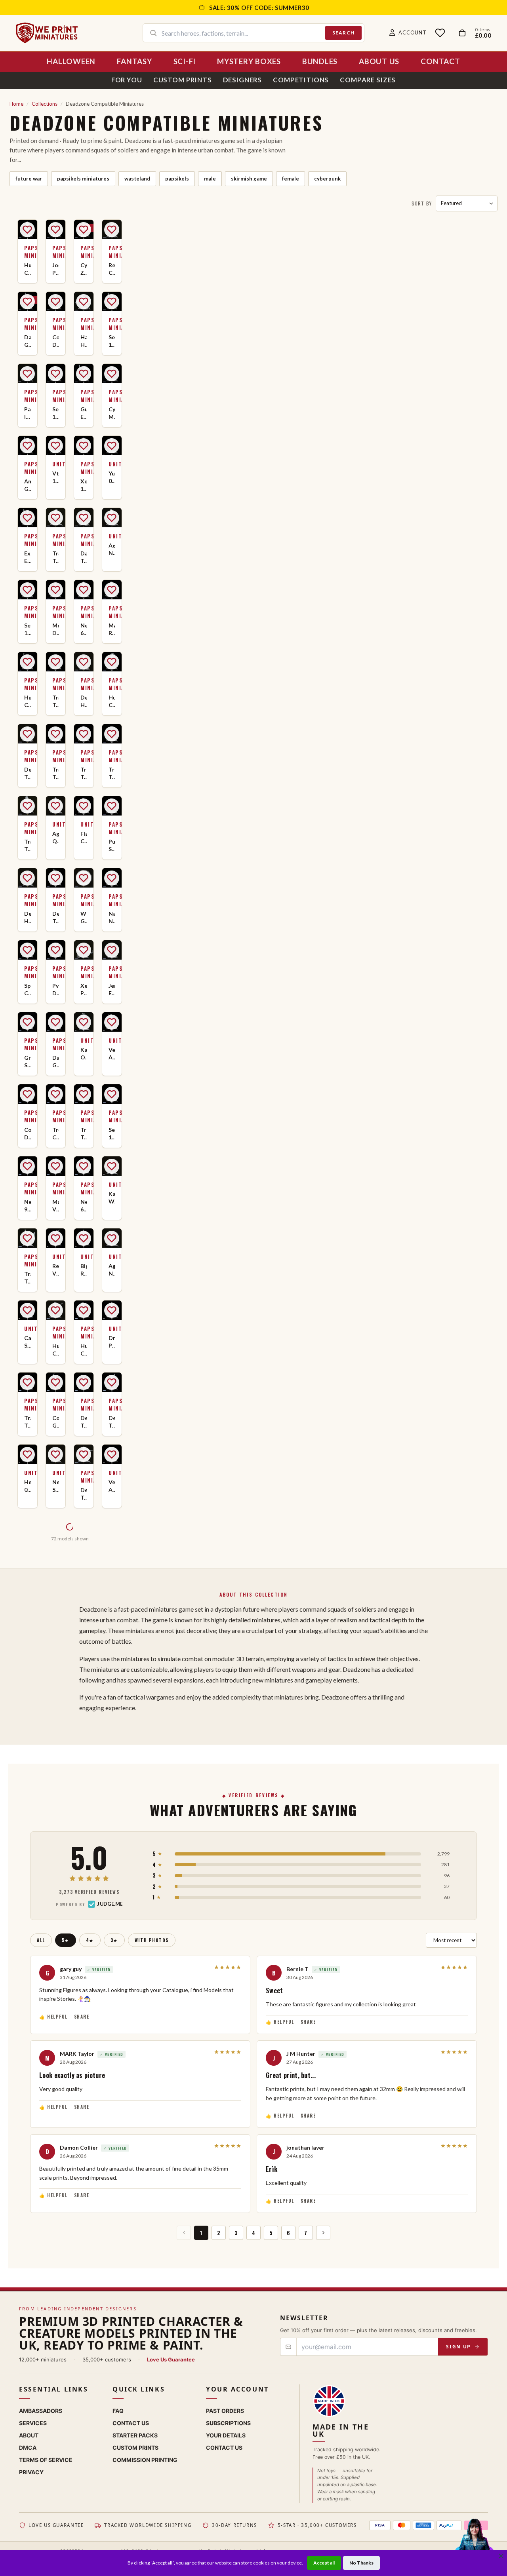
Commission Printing (145, 2460)
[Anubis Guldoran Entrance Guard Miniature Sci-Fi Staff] (28, 468)
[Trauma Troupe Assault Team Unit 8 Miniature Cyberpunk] (28, 1260)
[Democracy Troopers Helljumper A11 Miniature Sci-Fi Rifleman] (84, 1476)
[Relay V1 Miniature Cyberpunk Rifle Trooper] (56, 1260)
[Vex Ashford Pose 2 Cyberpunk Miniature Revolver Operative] (112, 1476)
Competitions (301, 80)
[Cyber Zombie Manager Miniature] (84, 251)
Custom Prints (183, 80)
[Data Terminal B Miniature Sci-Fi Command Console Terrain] (84, 540)
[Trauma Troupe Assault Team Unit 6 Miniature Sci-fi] (56, 684)
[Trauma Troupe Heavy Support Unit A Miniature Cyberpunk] (56, 540)
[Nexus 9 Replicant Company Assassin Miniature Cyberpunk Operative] (28, 1188)
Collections (45, 104)
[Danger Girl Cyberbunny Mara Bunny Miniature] (28, 323)
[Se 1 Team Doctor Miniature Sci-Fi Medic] (112, 1116)
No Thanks (361, 2563)
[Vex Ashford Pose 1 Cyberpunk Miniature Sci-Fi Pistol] (112, 1044)
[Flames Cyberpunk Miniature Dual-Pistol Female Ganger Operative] (84, 828)
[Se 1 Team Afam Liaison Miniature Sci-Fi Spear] (112, 323)
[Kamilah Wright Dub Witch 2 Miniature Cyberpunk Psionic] (112, 1188)
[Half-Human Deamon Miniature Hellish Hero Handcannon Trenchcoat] (84, 323)
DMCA (28, 2448)
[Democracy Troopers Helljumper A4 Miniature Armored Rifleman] (84, 1404)
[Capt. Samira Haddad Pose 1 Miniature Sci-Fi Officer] (28, 1332)
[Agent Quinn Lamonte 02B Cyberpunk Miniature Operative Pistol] (56, 828)
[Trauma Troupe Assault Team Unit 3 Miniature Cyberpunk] (84, 1116)
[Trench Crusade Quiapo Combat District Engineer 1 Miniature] (56, 1116)
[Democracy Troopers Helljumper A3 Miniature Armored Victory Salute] (112, 1404)
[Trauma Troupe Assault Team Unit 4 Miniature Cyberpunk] (112, 756)
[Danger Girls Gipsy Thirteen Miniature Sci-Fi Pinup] (56, 1044)
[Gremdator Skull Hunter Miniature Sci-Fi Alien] (28, 1044)
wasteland (137, 179)
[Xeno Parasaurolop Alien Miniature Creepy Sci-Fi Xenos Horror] (84, 972)
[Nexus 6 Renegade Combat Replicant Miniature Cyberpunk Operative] (84, 1188)
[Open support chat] (474, 2542)
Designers (243, 80)
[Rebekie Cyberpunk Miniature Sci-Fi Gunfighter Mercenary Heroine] (112, 251)
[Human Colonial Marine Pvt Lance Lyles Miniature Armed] (84, 1332)
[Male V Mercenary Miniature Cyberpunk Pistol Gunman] (56, 1188)
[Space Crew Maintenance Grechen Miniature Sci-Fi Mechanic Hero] (28, 972)
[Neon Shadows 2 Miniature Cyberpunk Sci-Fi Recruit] (56, 1476)
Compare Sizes (368, 80)
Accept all (324, 2563)
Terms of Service (46, 2460)
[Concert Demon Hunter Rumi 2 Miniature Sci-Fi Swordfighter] (56, 323)
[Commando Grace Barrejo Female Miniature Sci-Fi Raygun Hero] (56, 1404)
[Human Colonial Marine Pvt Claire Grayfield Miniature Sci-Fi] (28, 251)
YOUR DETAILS (226, 2435)
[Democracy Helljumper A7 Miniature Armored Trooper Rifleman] (84, 684)
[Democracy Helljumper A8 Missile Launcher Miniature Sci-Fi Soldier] (28, 900)
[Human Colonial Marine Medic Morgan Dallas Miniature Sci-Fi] (28, 684)
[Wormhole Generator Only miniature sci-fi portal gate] (84, 900)
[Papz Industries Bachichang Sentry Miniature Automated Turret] (28, 395)
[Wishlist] (440, 33)
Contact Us (131, 2423)
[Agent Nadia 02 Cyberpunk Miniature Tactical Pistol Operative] (112, 1260)
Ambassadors (41, 2411)
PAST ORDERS (225, 2411)
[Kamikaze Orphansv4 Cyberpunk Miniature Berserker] (84, 1044)
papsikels (177, 179)
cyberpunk (327, 179)
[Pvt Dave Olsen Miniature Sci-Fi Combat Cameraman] (56, 972)
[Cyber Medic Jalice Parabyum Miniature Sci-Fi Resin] (112, 395)
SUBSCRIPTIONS (228, 2423)
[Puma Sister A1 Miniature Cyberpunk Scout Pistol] (112, 828)
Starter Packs (135, 2435)
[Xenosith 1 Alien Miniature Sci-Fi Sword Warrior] (84, 468)
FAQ (118, 2411)
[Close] (501, 2556)
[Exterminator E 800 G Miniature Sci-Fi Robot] (28, 540)
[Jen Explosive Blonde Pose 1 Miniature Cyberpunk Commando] (112, 972)
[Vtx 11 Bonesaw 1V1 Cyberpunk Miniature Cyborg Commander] (56, 468)
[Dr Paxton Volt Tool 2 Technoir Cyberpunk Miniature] (112, 1332)
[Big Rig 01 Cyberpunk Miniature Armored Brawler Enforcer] (84, 1260)
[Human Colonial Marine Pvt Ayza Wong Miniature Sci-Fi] (56, 1332)
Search (343, 33)
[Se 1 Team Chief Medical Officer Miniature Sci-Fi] (28, 612)
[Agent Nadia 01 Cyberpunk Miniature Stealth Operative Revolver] (112, 540)
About (29, 2435)
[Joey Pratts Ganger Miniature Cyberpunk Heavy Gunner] (56, 251)
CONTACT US (224, 2448)
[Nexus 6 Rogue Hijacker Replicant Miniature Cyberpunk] (84, 612)
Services (33, 2423)
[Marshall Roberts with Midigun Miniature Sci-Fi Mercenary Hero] (112, 612)
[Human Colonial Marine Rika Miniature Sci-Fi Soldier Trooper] (112, 684)
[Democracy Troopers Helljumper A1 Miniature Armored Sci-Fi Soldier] (28, 756)
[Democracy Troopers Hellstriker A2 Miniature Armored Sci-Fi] (56, 900)
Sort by (422, 203)
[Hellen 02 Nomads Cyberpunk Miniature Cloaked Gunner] (28, 1476)
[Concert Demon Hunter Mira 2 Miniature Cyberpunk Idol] (28, 1116)
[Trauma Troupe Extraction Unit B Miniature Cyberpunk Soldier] (56, 756)
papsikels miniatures (83, 179)
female (291, 179)
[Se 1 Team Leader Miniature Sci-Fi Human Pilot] (56, 395)
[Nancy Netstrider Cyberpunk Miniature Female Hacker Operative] (112, 900)
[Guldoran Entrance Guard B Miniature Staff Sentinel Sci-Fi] (84, 395)
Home (16, 104)
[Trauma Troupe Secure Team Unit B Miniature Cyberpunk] (28, 828)
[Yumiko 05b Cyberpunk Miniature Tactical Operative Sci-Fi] (112, 468)
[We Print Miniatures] (47, 33)
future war (29, 179)
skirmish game (249, 179)
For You (127, 80)
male (210, 179)
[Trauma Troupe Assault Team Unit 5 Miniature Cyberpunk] (84, 756)
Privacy (31, 2472)
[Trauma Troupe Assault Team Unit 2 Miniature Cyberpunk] (28, 1404)
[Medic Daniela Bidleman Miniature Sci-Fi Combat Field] (56, 612)
